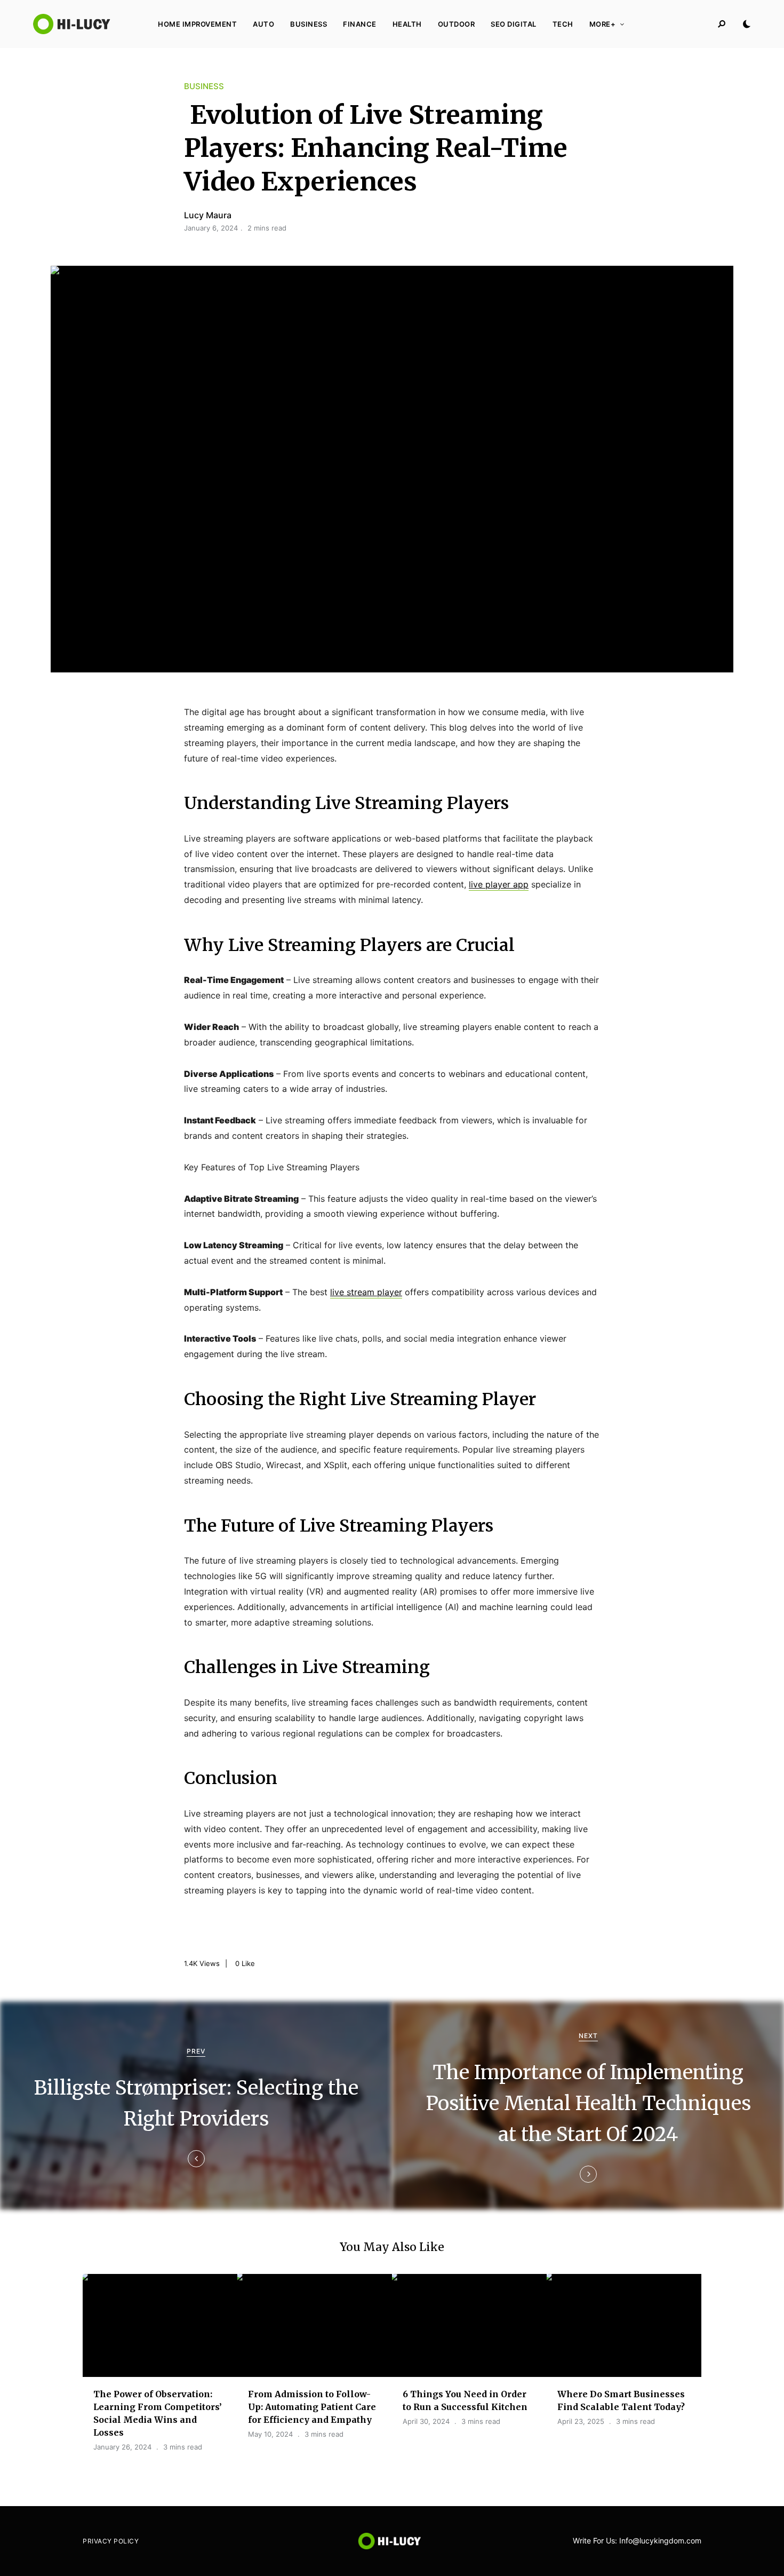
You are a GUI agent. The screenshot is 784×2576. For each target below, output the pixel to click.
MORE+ (603, 24)
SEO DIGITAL (514, 24)
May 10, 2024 (270, 2434)
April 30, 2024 (426, 2421)
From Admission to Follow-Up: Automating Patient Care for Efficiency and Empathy (312, 2407)
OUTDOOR (457, 24)
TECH (563, 24)
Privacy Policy (111, 2541)
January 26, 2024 (122, 2447)
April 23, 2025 (581, 2421)
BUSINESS (309, 24)
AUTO (263, 24)
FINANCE (360, 24)
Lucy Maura (208, 215)
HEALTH (407, 24)
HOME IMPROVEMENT (197, 24)
